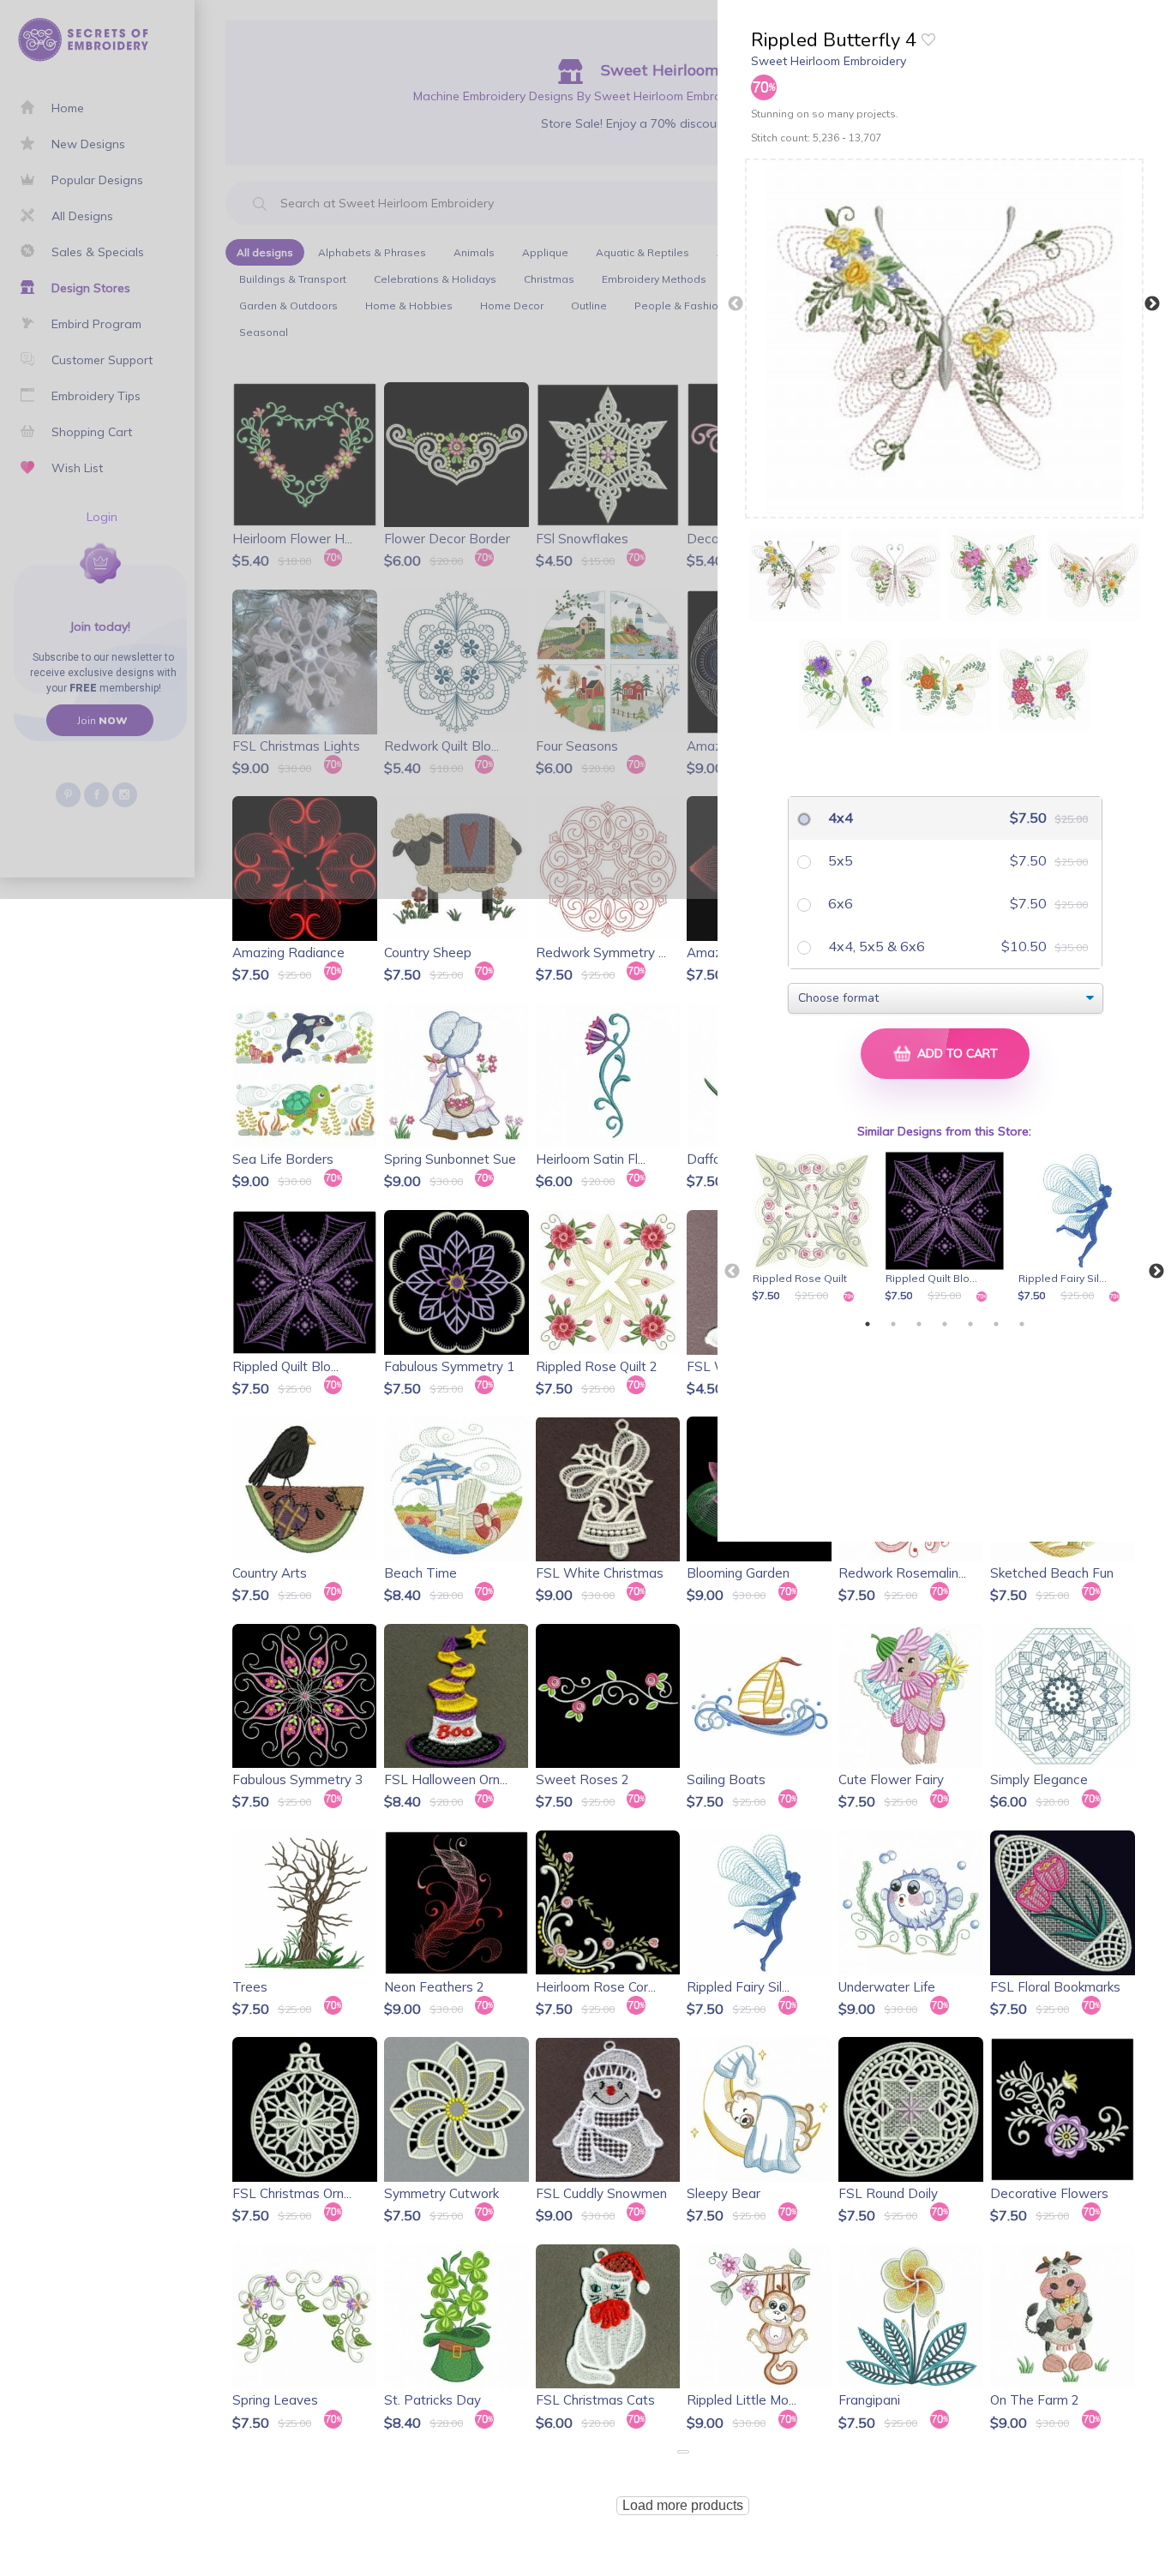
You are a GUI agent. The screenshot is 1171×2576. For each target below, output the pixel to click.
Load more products (683, 2505)
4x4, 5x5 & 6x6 (875, 946)
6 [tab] (996, 1324)
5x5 (839, 860)
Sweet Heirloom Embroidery (829, 61)
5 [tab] (970, 1324)
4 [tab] (945, 1324)
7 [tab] (1022, 1324)
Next (1152, 304)
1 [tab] (868, 1324)
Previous (736, 304)
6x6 (839, 903)
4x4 (839, 818)
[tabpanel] (815, 1228)
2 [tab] (893, 1324)
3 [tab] (919, 1324)
